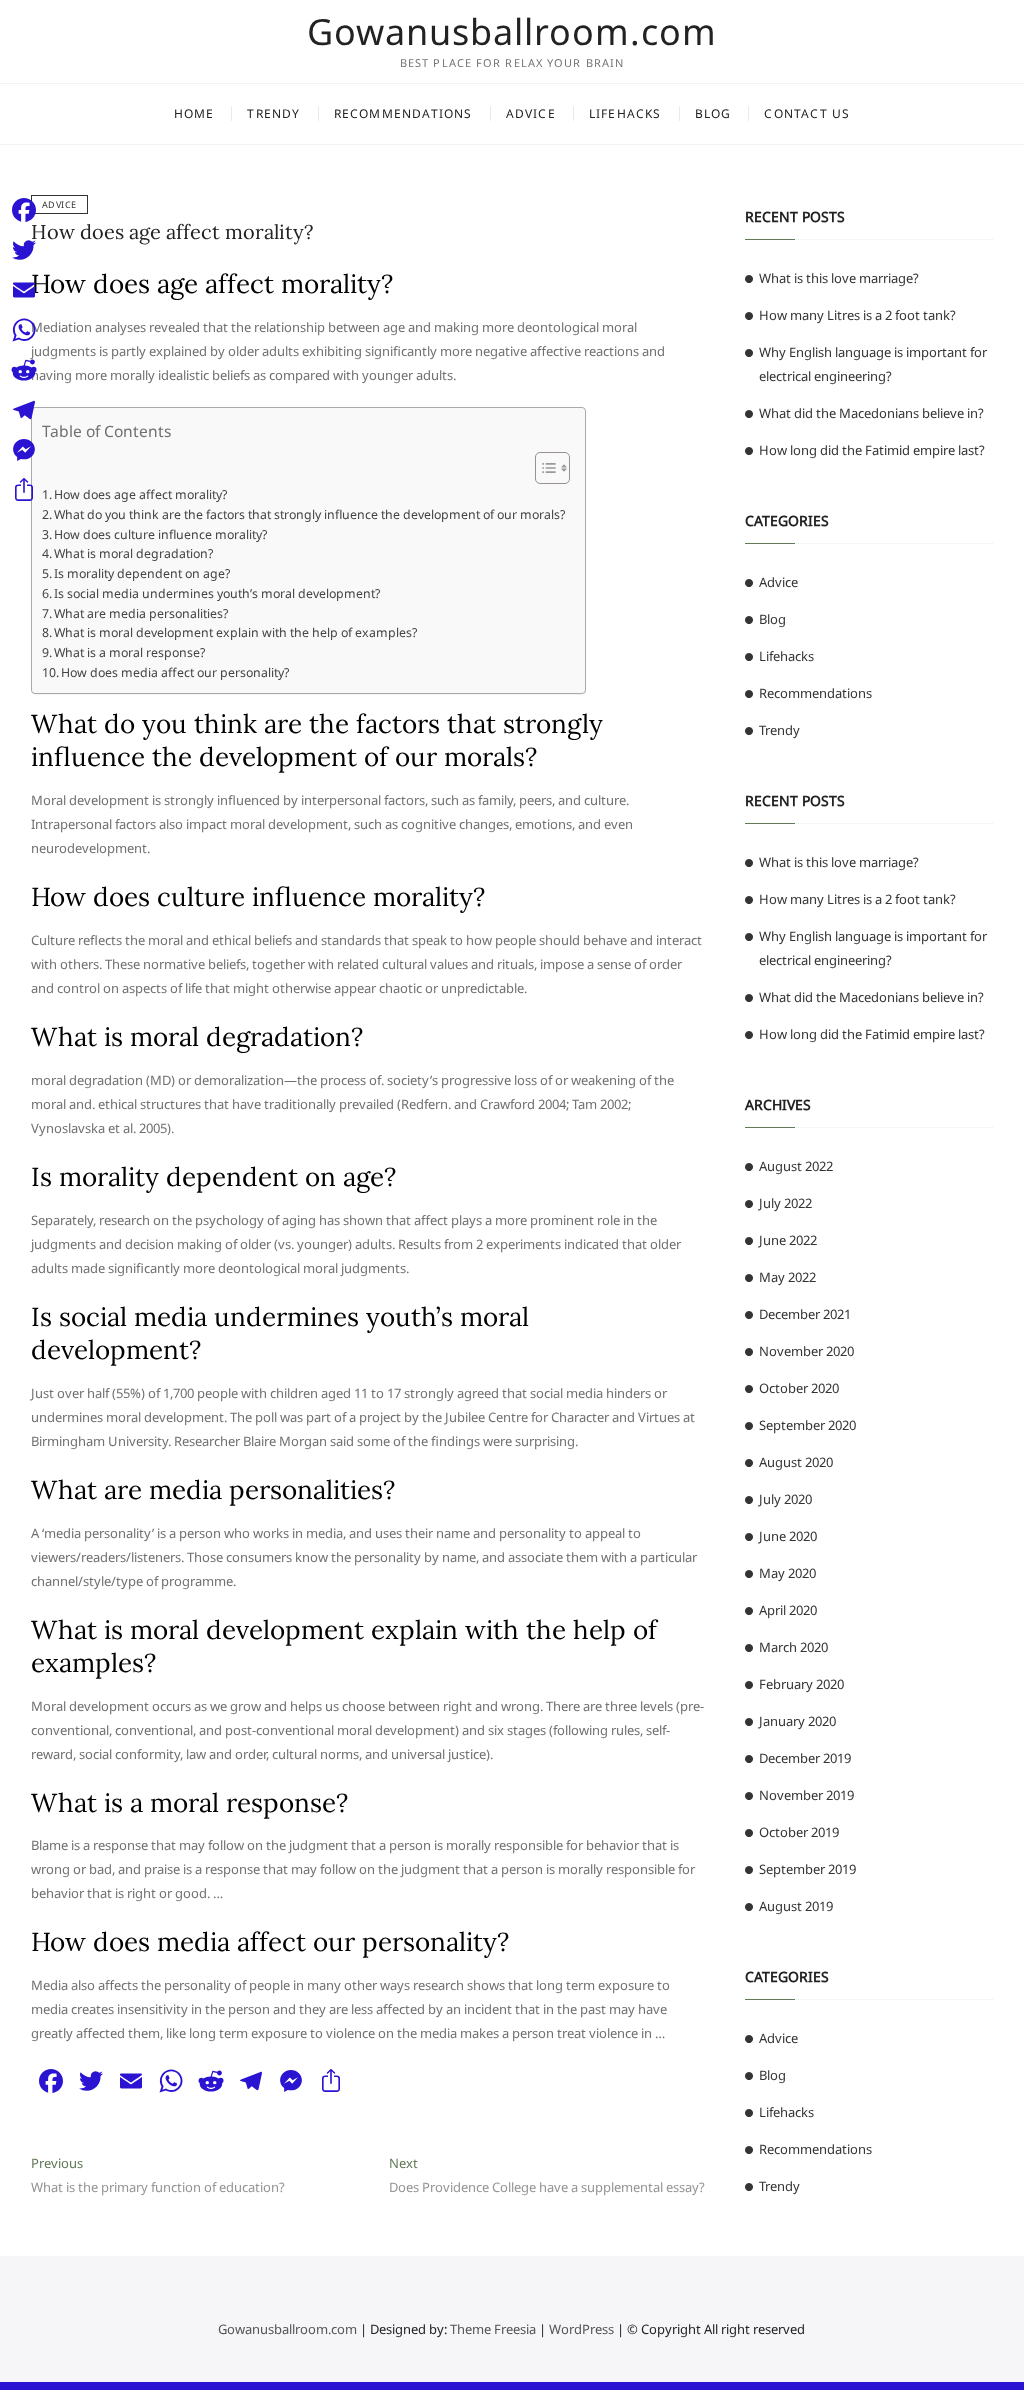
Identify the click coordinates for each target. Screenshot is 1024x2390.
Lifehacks (625, 113)
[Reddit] (24, 370)
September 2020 (807, 1425)
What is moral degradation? (133, 553)
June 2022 (788, 1240)
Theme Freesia (493, 2329)
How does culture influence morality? (160, 534)
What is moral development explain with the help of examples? (235, 632)
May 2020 (787, 1573)
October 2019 (799, 1832)
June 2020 (788, 1536)
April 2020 (788, 1610)
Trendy (273, 113)
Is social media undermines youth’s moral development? (217, 593)
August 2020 (796, 1462)
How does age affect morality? (172, 231)
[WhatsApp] (24, 330)
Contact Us (807, 113)
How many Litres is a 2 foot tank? (857, 315)
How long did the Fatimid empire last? (872, 450)
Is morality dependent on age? (142, 573)
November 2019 (806, 1795)
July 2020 (785, 1499)
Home (194, 113)
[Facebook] (24, 210)
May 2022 (787, 1277)
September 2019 (807, 1869)
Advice (531, 113)
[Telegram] (24, 410)
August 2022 (796, 1166)
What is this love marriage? (839, 278)
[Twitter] (24, 250)
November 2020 (806, 1351)
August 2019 (796, 1906)
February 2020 (801, 1684)
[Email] (24, 290)
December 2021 (805, 1314)
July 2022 (785, 1203)
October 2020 (799, 1388)
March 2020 (793, 1647)
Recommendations (403, 113)
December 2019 (805, 1758)
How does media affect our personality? (175, 672)
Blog (713, 113)
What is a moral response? (129, 652)
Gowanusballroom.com (512, 32)
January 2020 (797, 1721)
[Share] (24, 490)
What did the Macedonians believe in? (871, 413)
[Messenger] (24, 450)
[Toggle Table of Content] (542, 468)
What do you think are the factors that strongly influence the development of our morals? (309, 514)
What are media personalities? (141, 613)
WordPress (581, 2329)
